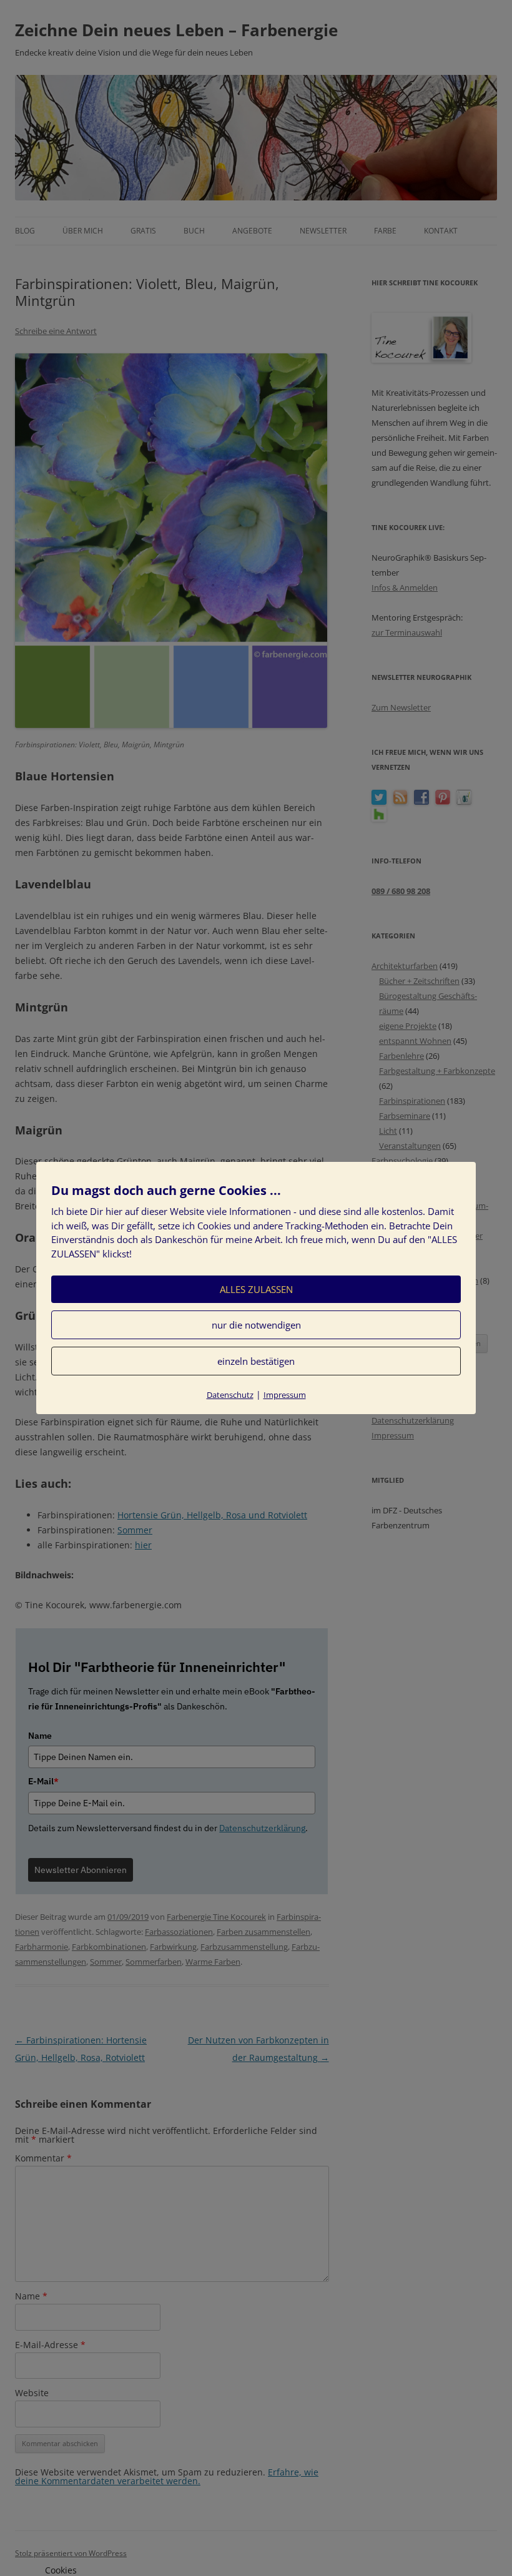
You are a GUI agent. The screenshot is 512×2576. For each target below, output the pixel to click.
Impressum (285, 1395)
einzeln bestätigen (256, 1361)
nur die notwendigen (256, 1325)
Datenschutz (230, 1395)
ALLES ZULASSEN (256, 1289)
